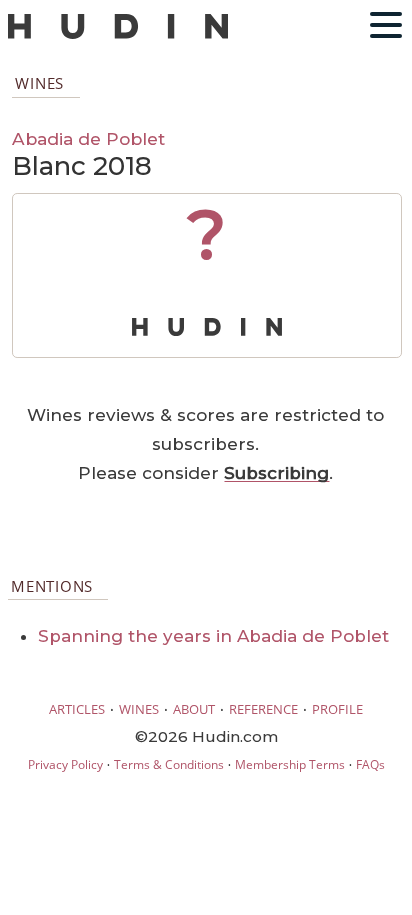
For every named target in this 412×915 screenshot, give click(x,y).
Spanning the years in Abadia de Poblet (213, 636)
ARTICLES (77, 709)
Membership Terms (290, 764)
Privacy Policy (65, 764)
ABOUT (194, 709)
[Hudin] (118, 34)
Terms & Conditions (169, 764)
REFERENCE (263, 709)
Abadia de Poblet (88, 138)
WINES (139, 709)
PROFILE (337, 709)
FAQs (370, 764)
